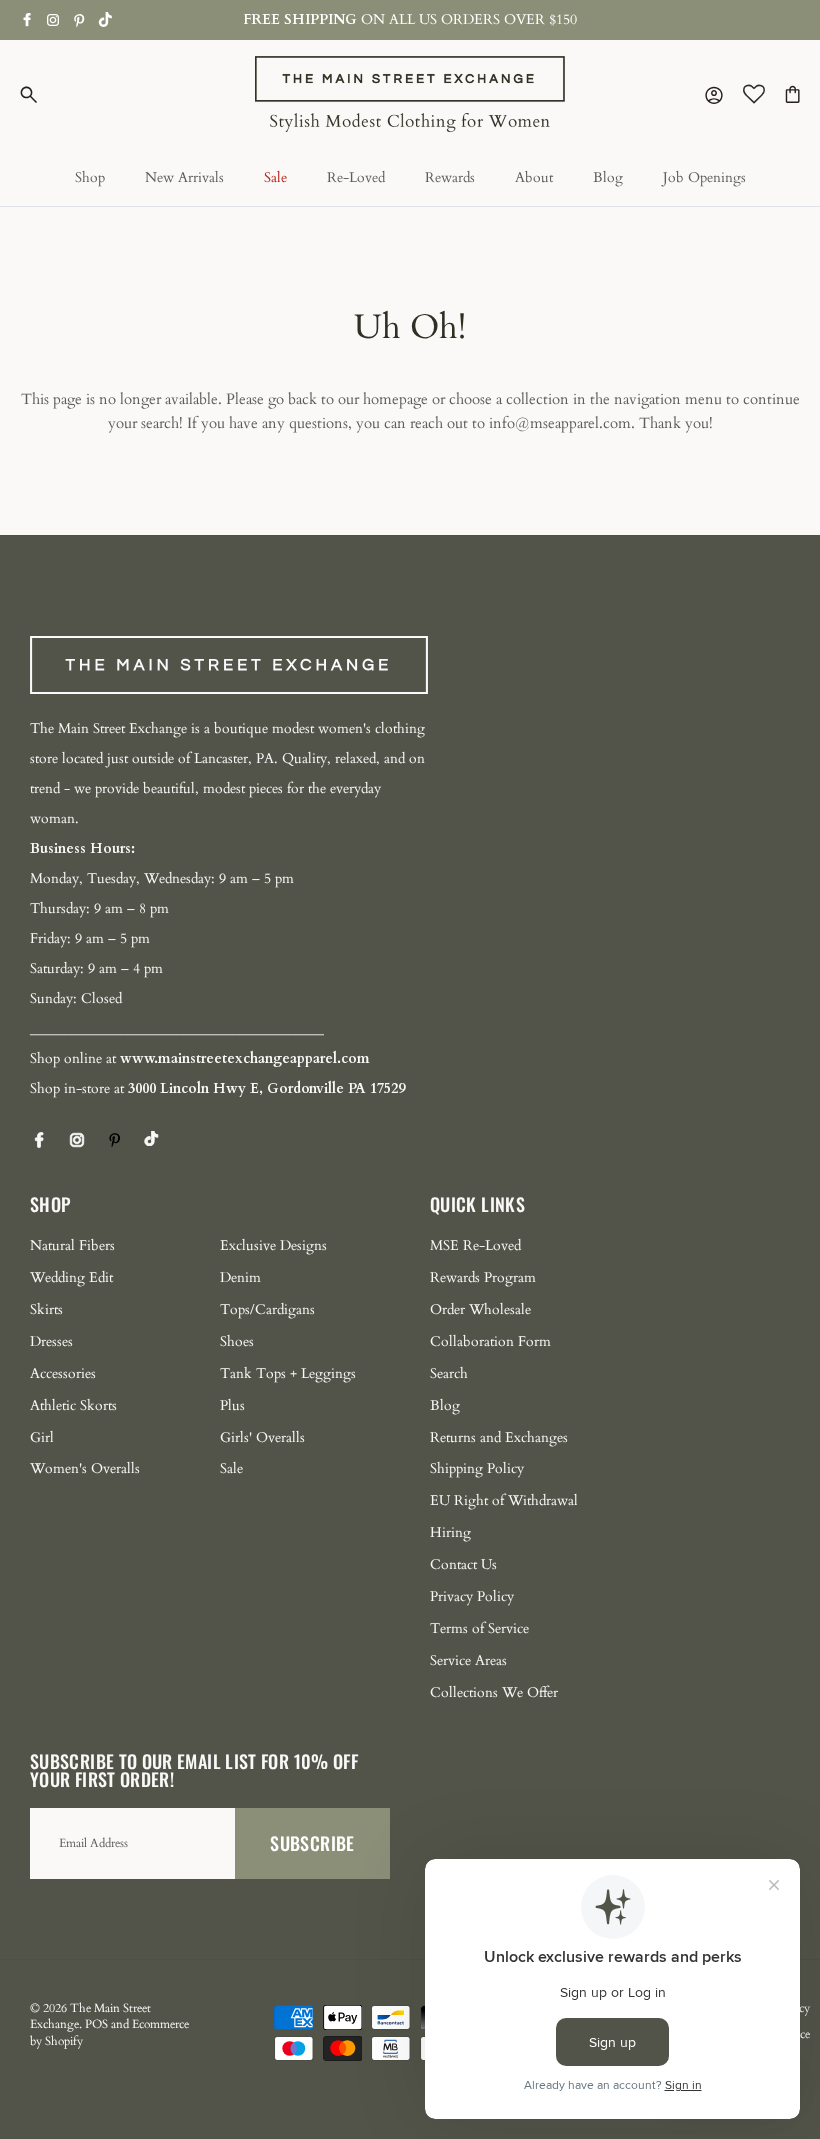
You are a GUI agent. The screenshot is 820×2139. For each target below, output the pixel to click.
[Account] (710, 94)
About (534, 177)
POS (96, 2024)
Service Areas (468, 1660)
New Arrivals (184, 177)
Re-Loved (356, 177)
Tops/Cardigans (267, 1309)
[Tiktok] (105, 19)
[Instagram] (53, 20)
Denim (240, 1277)
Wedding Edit (71, 1277)
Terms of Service (479, 1628)
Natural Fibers (72, 1245)
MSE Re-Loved (475, 1245)
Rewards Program (483, 1277)
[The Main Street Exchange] (410, 94)
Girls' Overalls (262, 1437)
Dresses (51, 1341)
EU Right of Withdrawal (504, 1500)
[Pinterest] (79, 20)
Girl (42, 1437)
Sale (275, 177)
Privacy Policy (472, 1596)
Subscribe (312, 1843)
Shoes (237, 1341)
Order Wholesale (480, 1309)
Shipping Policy (477, 1468)
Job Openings (704, 177)
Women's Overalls (85, 1468)
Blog (608, 177)
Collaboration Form (490, 1341)
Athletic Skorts (73, 1405)
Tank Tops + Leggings (288, 1373)
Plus (232, 1405)
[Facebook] (27, 19)
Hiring (450, 1532)
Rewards (450, 177)
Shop (90, 177)
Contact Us (463, 1564)
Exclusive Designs (273, 1245)
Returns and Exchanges (499, 1437)
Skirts (46, 1309)
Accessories (63, 1373)
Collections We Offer (494, 1692)
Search (449, 1373)
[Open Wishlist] (754, 94)
